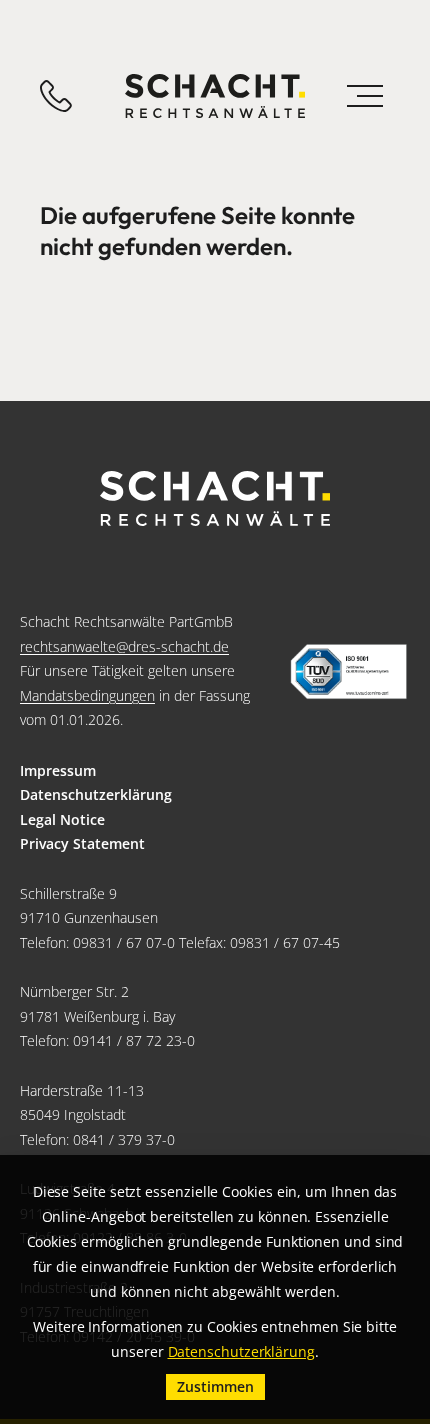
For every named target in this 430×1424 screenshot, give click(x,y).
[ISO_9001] (348, 672)
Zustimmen (215, 1386)
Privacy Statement (82, 843)
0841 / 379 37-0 (124, 1139)
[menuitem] (215, 771)
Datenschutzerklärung (96, 794)
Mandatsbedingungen (87, 695)
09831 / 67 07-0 (124, 942)
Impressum (58, 770)
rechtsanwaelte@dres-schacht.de (124, 646)
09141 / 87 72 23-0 (134, 1040)
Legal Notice (62, 819)
